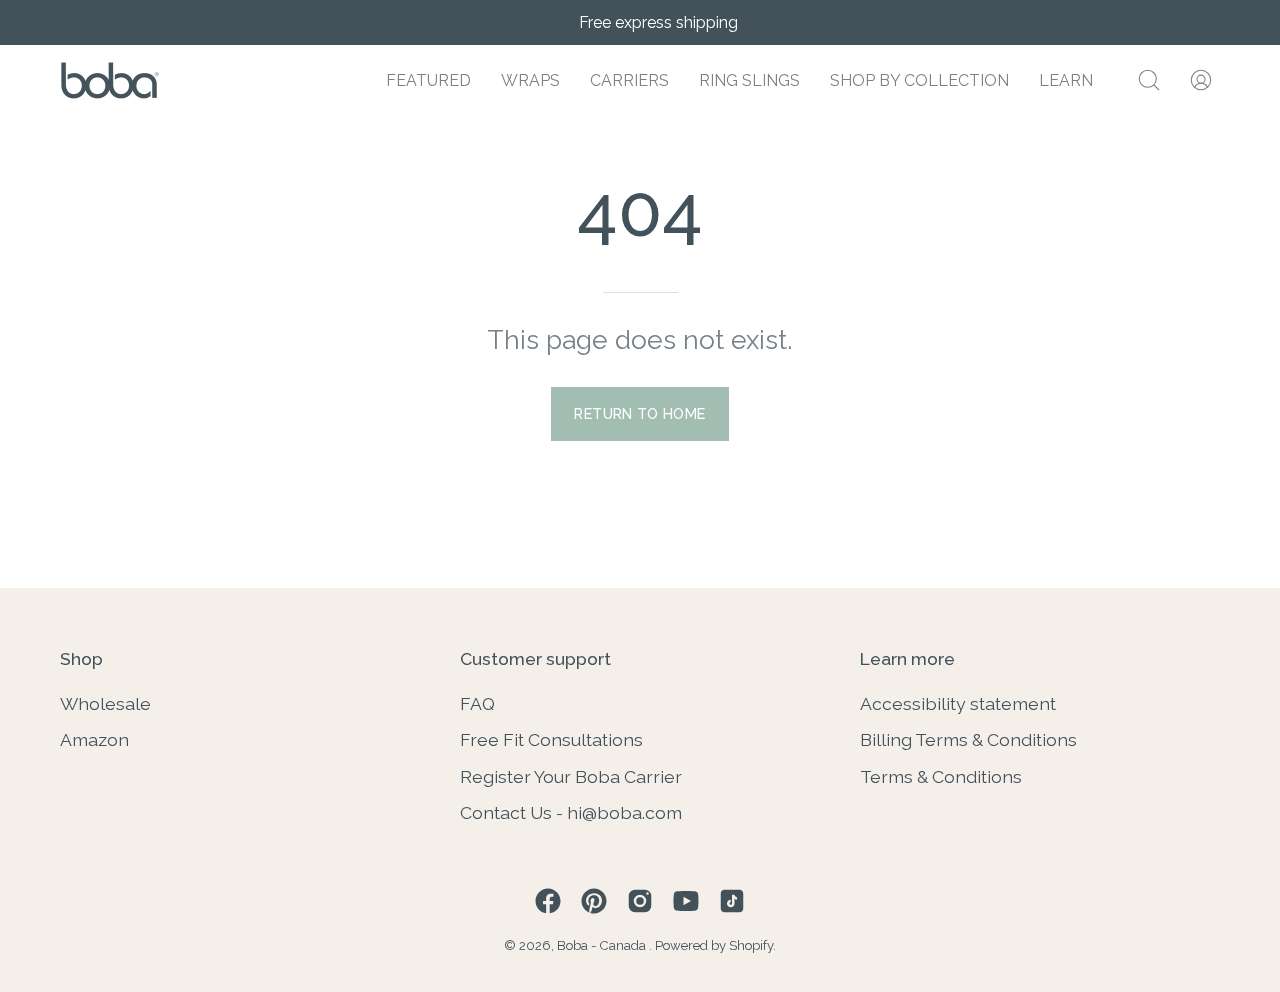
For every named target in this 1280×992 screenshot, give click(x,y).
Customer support (535, 658)
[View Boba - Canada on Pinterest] (594, 901)
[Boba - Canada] (110, 80)
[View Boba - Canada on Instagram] (640, 901)
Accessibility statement (958, 703)
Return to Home (639, 413)
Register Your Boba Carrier (571, 775)
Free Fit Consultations (551, 739)
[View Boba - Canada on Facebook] (548, 901)
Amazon (94, 739)
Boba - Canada (603, 945)
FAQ (477, 703)
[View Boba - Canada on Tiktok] (732, 901)
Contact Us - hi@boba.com (571, 812)
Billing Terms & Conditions (968, 739)
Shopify (751, 945)
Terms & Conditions (941, 775)
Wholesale (105, 703)
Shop (81, 658)
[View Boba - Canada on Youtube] (686, 901)
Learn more (907, 658)
